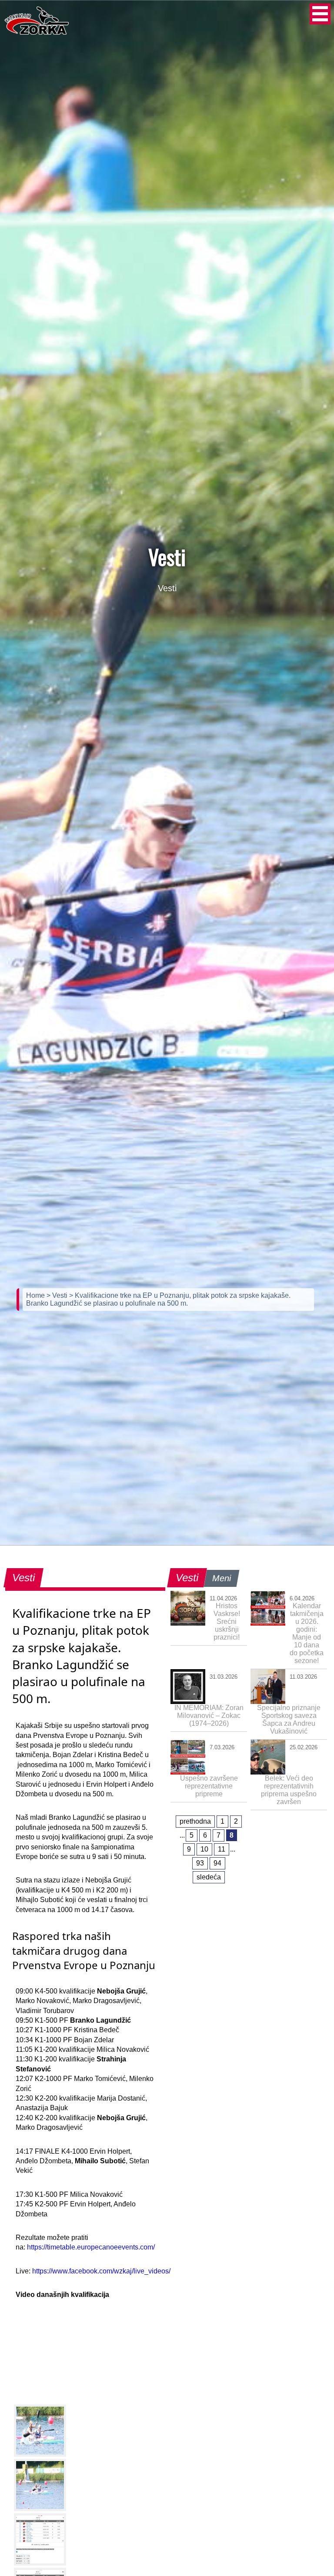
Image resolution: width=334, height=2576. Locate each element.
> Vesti (58, 1295)
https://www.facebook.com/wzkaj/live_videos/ (101, 2271)
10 (204, 1849)
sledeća (209, 1877)
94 (217, 1863)
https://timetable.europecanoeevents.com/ (91, 2247)
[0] (40, 2431)
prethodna (195, 1821)
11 (222, 1849)
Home (36, 1295)
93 (200, 1863)
